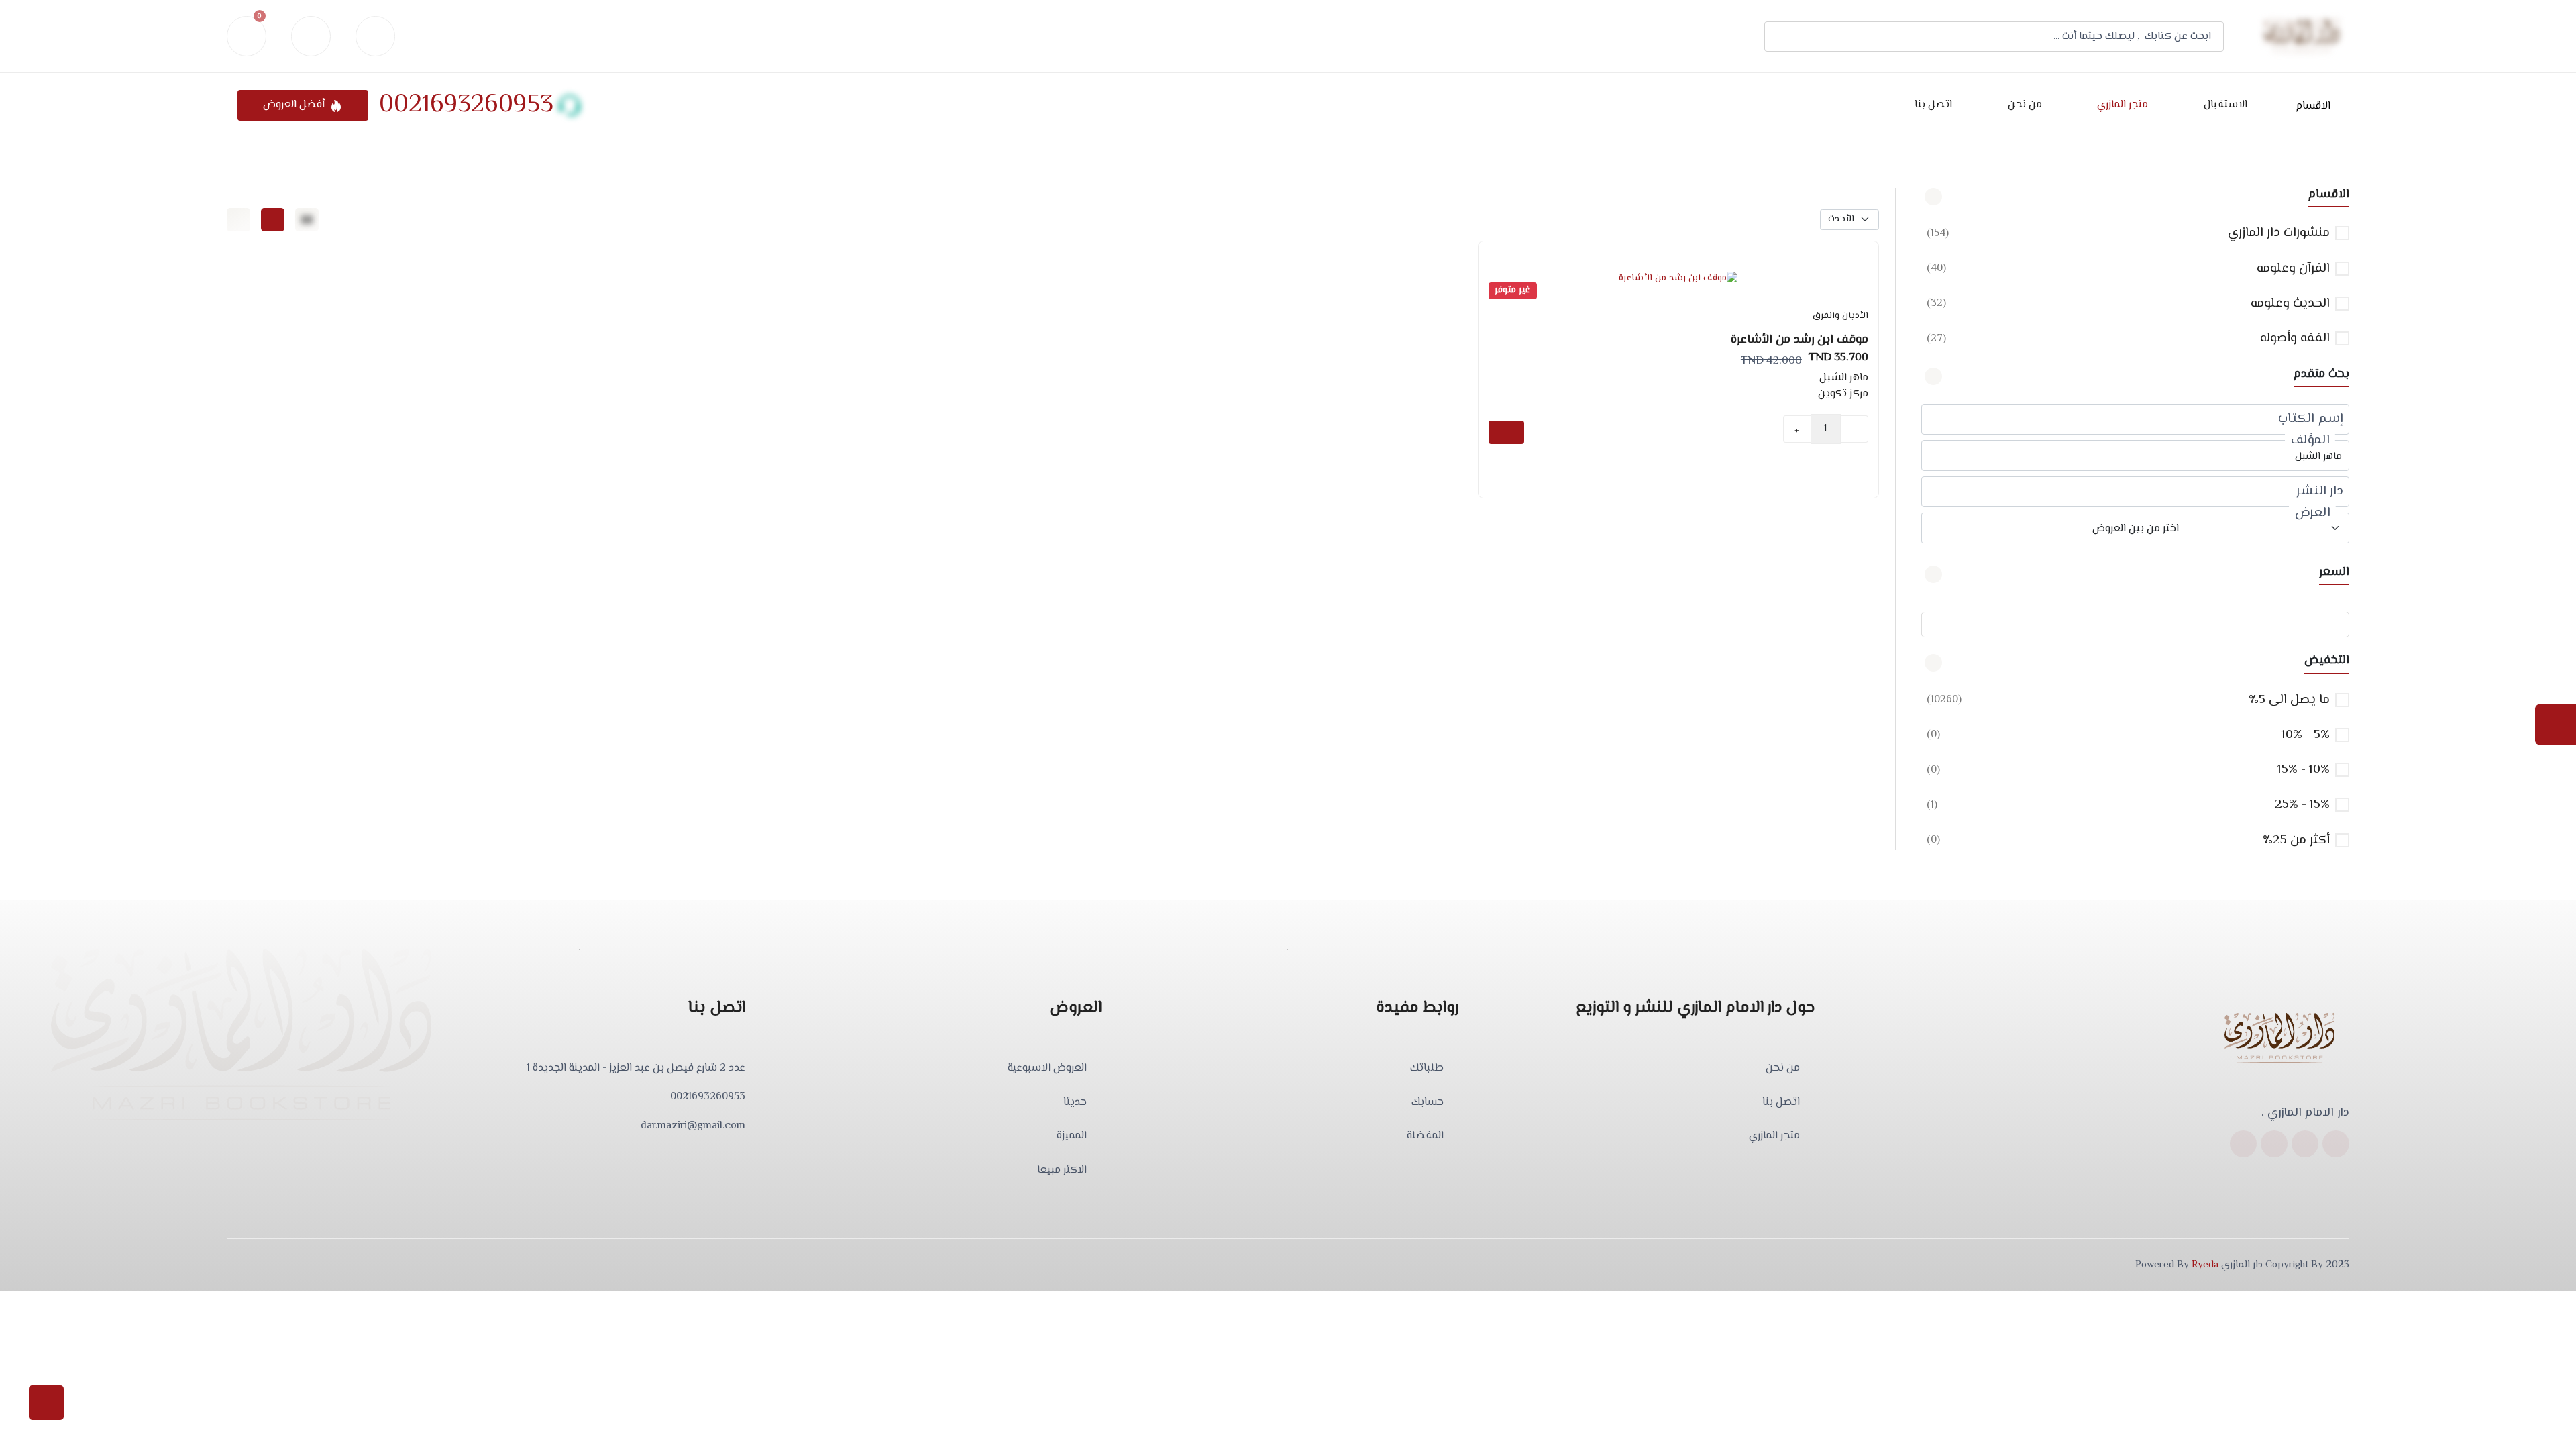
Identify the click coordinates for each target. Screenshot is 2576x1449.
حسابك (1428, 1103)
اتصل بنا (1933, 105)
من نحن (2025, 105)
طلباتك (1427, 1069)
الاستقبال (2225, 105)
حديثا (1075, 1103)
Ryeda (2205, 1265)
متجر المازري (2123, 105)
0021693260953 (466, 105)
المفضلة (1425, 1136)
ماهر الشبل (1844, 378)
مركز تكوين (1843, 394)
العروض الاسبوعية (1047, 1069)
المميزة (1072, 1136)
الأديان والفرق (1840, 316)
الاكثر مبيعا (1062, 1171)
